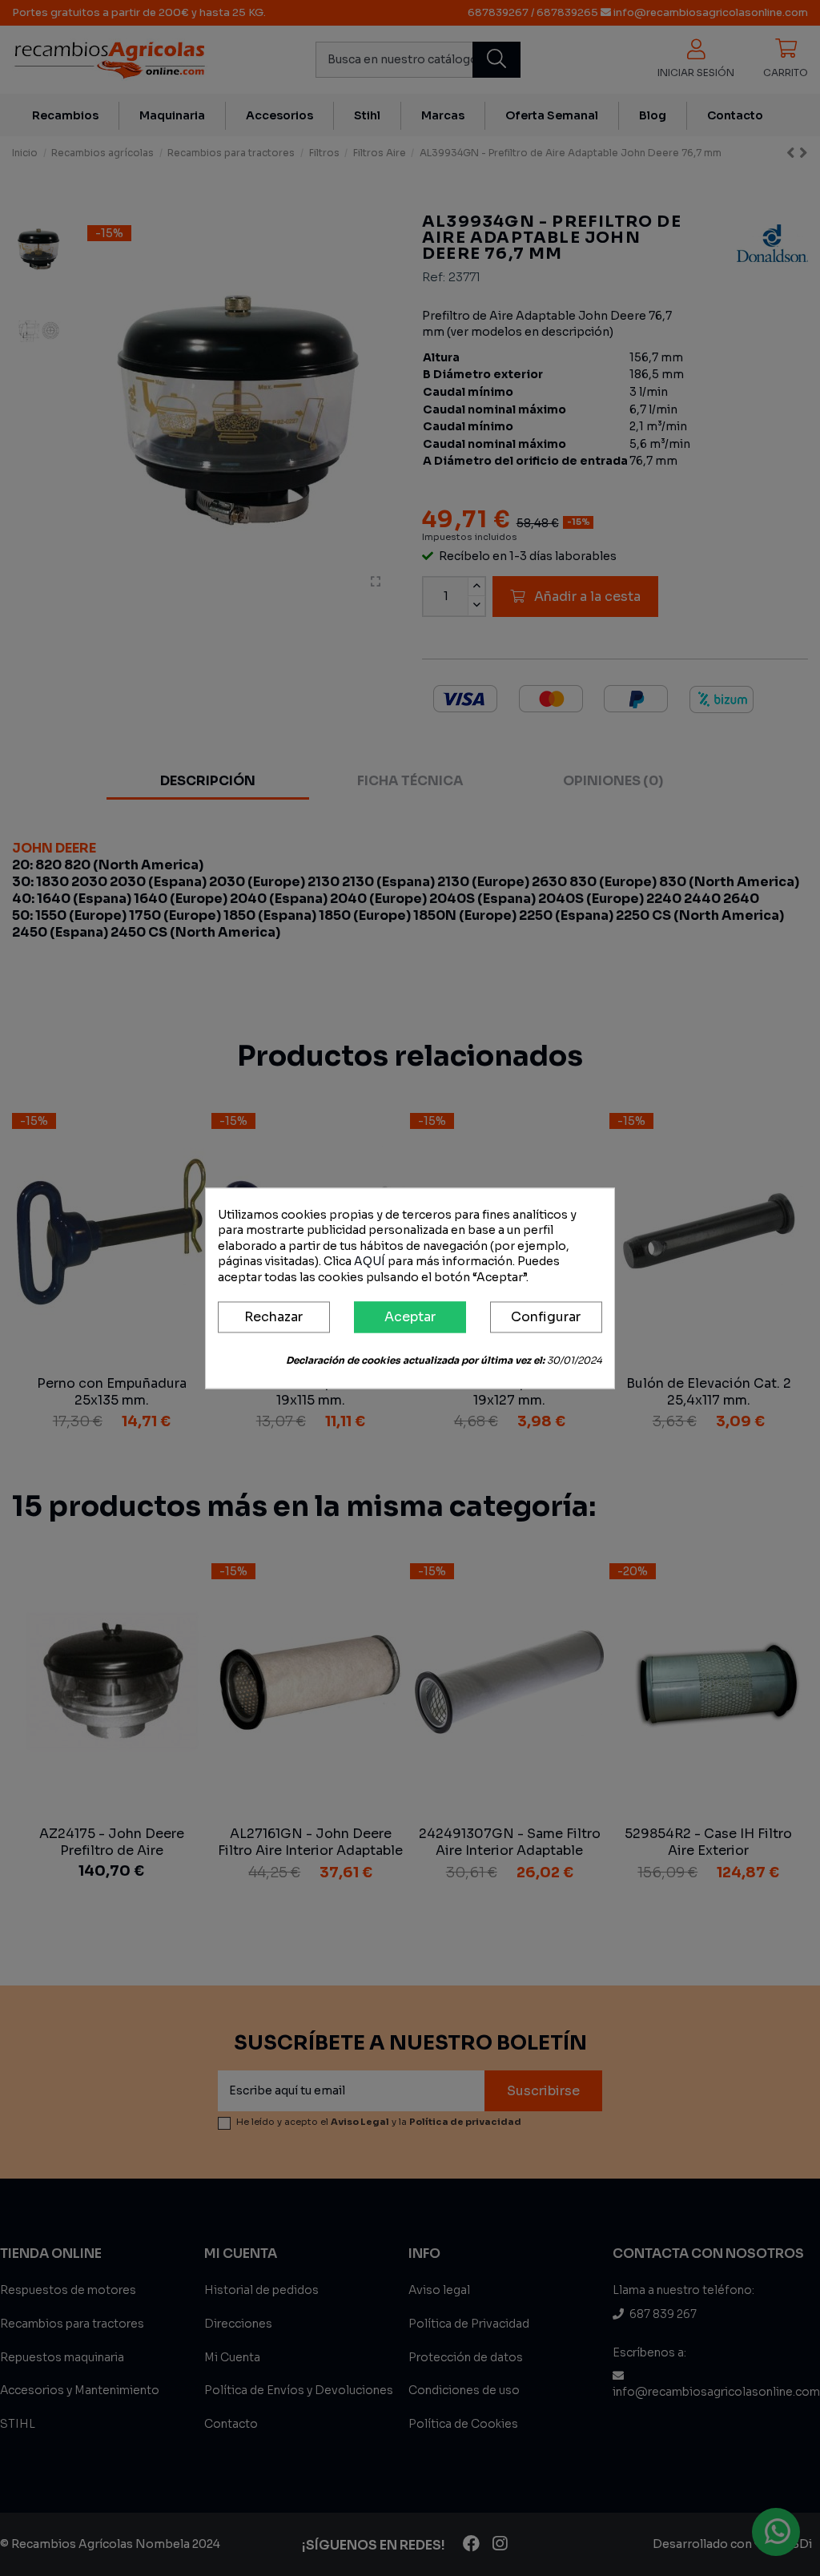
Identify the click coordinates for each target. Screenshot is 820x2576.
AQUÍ (370, 1262)
